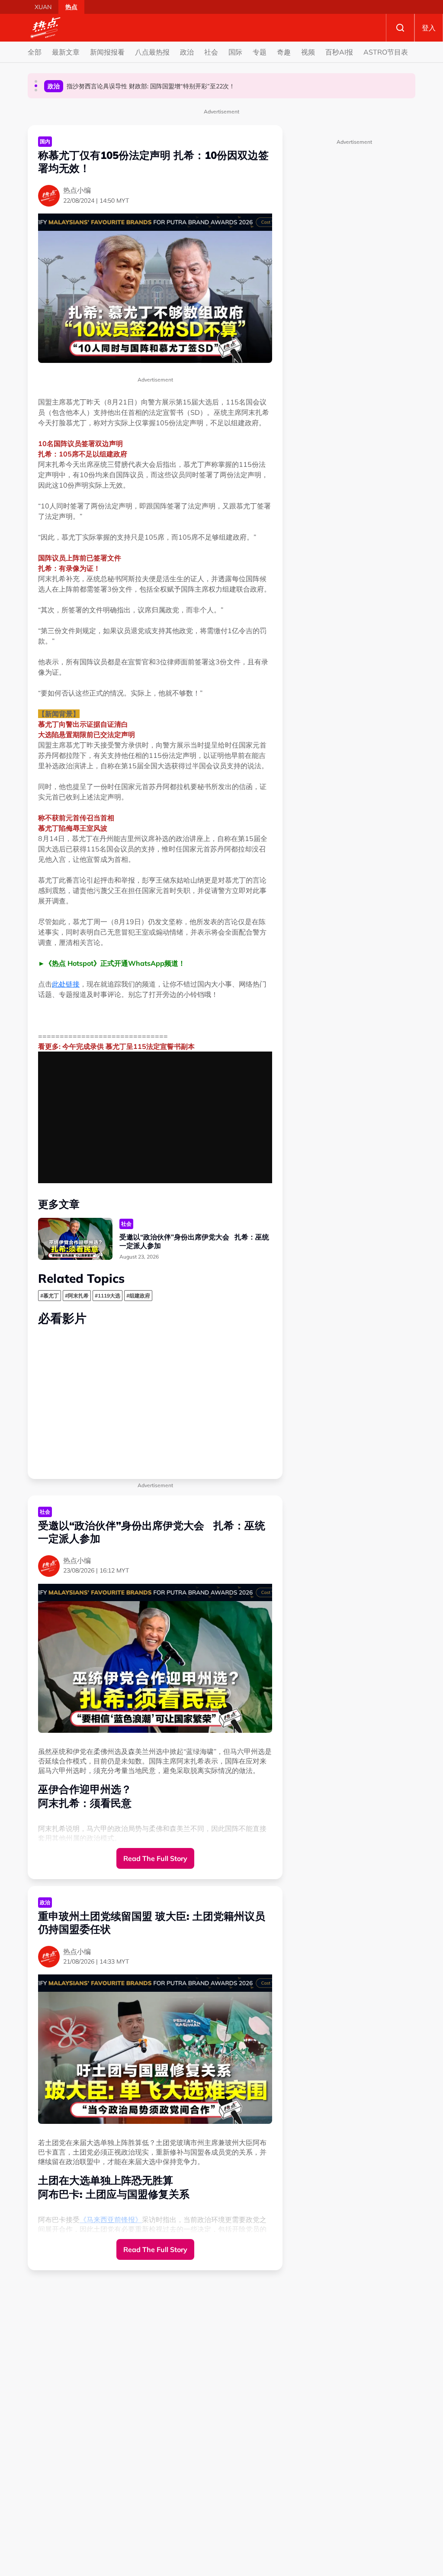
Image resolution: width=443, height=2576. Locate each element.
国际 (235, 52)
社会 (211, 52)
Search (400, 28)
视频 (308, 52)
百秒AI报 (339, 52)
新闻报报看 (107, 52)
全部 (35, 52)
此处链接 (66, 984)
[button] (36, 81)
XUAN (43, 7)
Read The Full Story (155, 1858)
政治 (187, 52)
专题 (260, 52)
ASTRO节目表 (386, 52)
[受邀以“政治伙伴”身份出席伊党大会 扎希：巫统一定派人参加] (75, 1239)
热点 (71, 7)
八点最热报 (152, 52)
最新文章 (66, 52)
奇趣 (284, 52)
